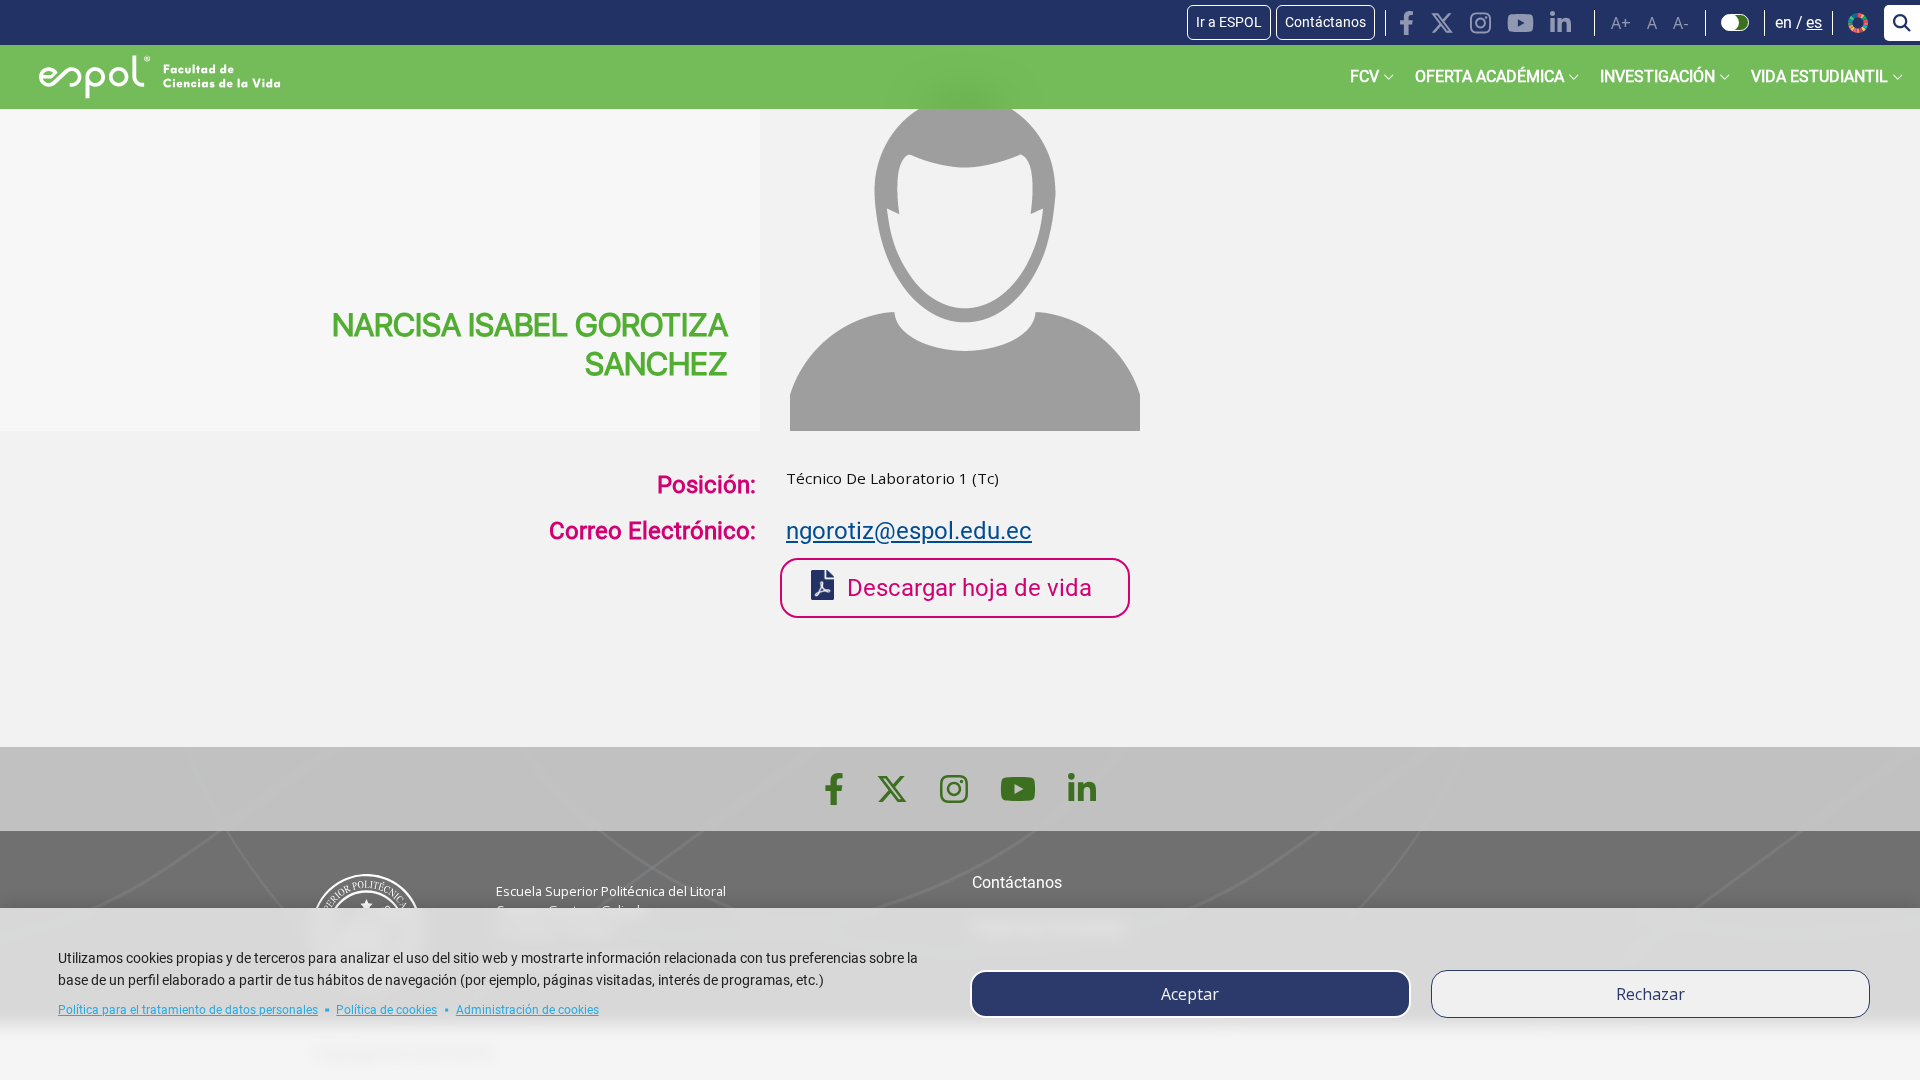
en (1783, 22)
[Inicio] (143, 77)
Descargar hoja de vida (969, 588)
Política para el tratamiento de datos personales (188, 1010)
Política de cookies (386, 1010)
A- (1681, 23)
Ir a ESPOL (1229, 22)
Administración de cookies (527, 1010)
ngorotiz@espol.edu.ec (909, 531)
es (1814, 22)
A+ (1621, 23)
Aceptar (1190, 994)
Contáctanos (1325, 22)
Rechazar (1650, 994)
